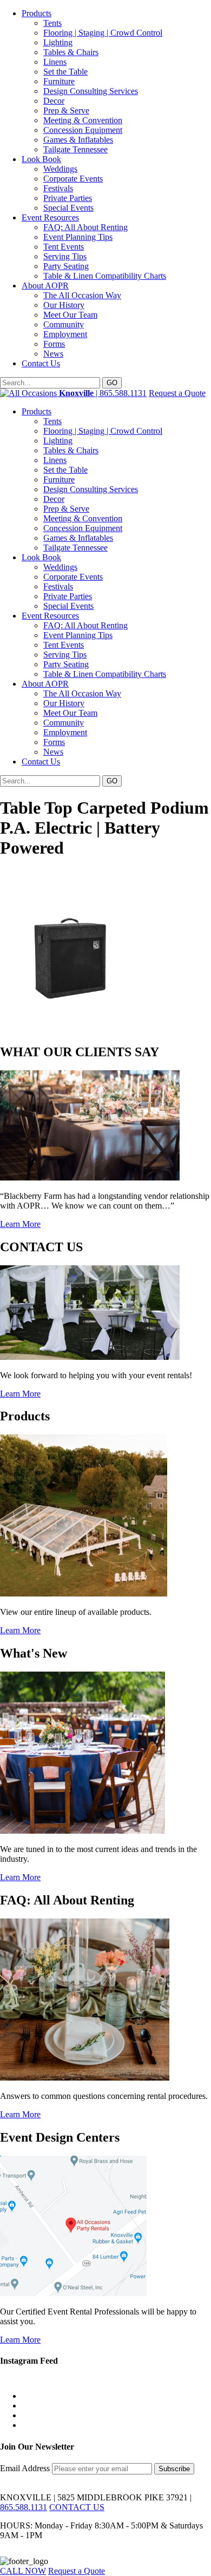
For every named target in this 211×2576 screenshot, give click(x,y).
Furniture (59, 81)
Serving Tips (65, 256)
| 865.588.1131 (103, 393)
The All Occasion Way (82, 295)
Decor (54, 101)
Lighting (58, 42)
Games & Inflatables (78, 140)
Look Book (41, 159)
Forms (54, 344)
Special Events (68, 208)
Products (37, 13)
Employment (65, 334)
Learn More (20, 1224)
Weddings (60, 169)
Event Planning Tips (78, 237)
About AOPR (45, 286)
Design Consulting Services (91, 91)
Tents (52, 23)
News (53, 354)
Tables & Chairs (71, 52)
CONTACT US (77, 2507)
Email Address (26, 2468)
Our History (64, 305)
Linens (55, 62)
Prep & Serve (66, 110)
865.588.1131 (24, 2507)
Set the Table (65, 72)
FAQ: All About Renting (85, 227)
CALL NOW (23, 2571)
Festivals (58, 188)
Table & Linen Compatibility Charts (105, 276)
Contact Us (41, 363)
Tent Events (64, 247)
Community (64, 324)
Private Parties (68, 198)
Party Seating (66, 266)
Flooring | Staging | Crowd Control (103, 33)
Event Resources (50, 217)
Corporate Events (73, 179)
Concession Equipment (83, 130)
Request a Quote (177, 393)
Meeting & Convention (83, 120)
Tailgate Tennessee (75, 149)
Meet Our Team (70, 315)
